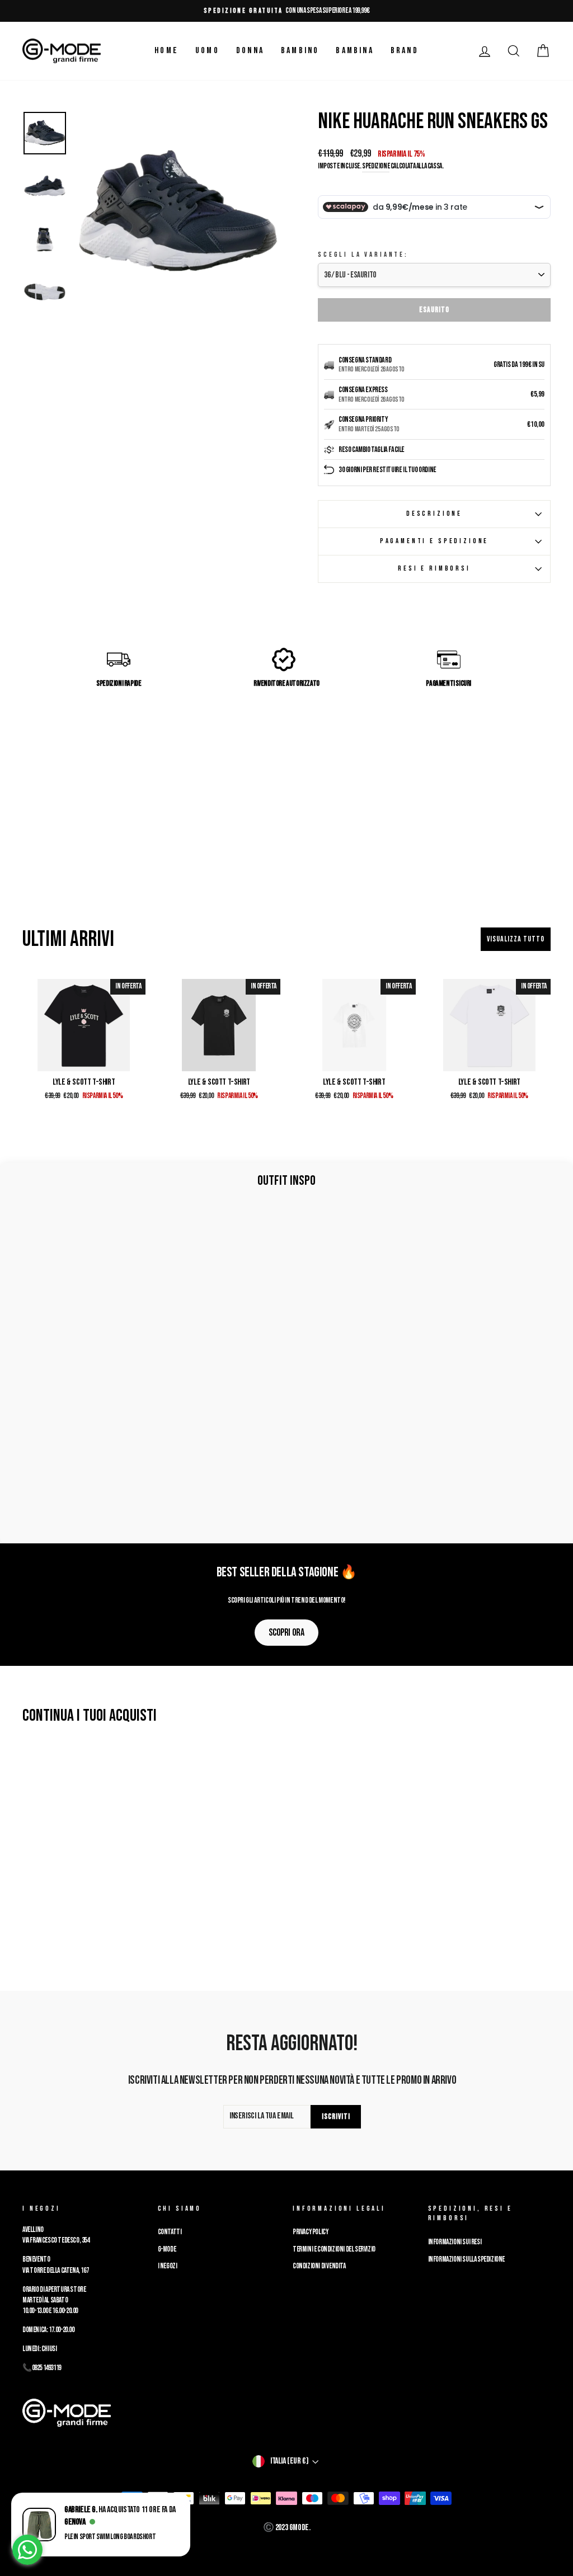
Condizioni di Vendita (319, 2266)
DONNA (250, 51)
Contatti (170, 2232)
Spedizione (376, 166)
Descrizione (434, 514)
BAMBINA (354, 51)
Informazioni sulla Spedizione (466, 2259)
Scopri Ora (286, 1633)
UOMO (207, 51)
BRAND (405, 51)
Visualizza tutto (516, 939)
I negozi (168, 2266)
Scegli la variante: (363, 255)
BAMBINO (300, 51)
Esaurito (434, 310)
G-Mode (167, 2249)
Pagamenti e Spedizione (434, 541)
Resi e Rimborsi (434, 568)
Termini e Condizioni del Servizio (334, 2249)
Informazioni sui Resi (455, 2242)
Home (166, 51)
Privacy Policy (310, 2232)
